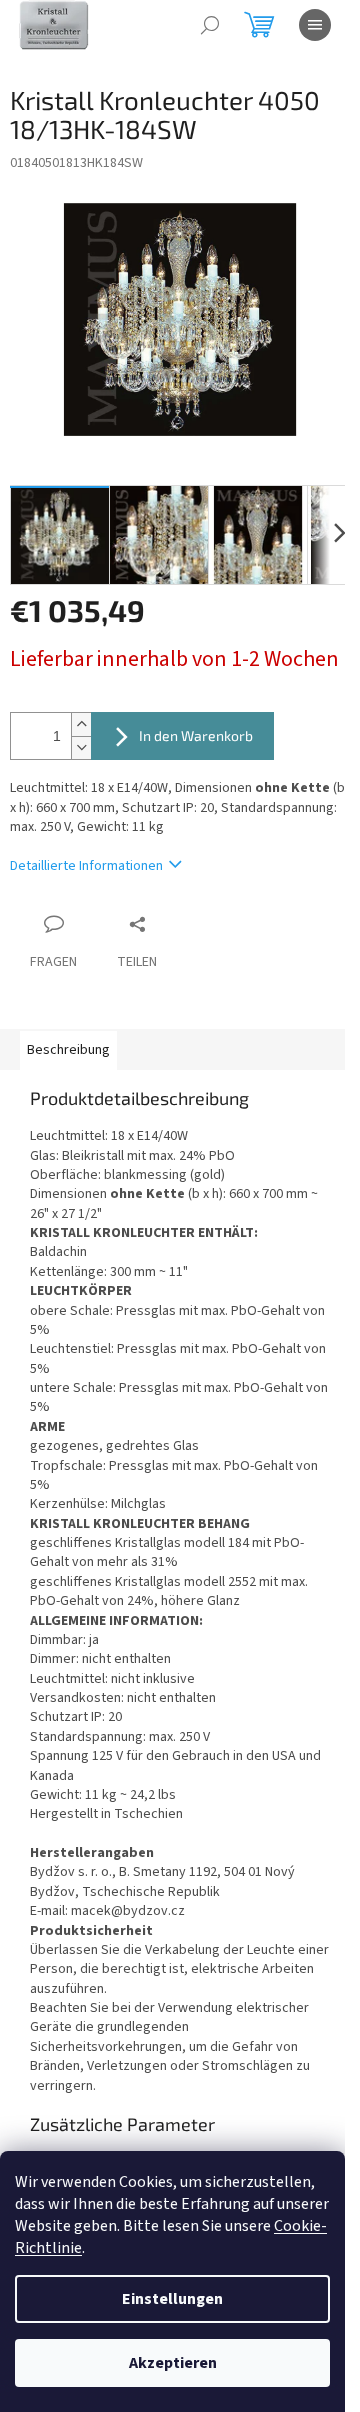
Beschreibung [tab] (68, 1050)
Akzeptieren (173, 2363)
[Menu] (315, 25)
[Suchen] (210, 25)
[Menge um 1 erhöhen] (81, 724)
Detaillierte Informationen (86, 866)
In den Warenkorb (196, 735)
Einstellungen (172, 2299)
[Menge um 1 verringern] (81, 747)
